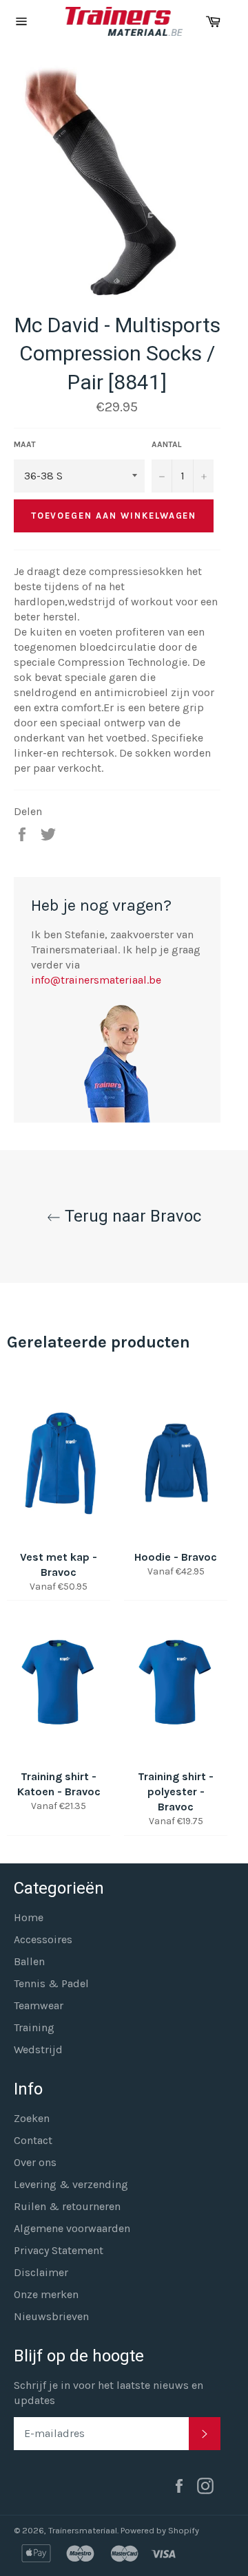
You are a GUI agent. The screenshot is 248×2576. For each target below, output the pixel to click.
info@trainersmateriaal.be (96, 980)
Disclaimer (41, 2272)
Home (29, 1917)
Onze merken (46, 2294)
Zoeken (32, 2118)
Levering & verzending (71, 2184)
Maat (25, 444)
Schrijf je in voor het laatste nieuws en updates (108, 2393)
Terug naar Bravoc (131, 1216)
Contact (33, 2140)
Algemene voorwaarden (72, 2228)
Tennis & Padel (51, 1983)
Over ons (35, 2162)
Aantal (167, 444)
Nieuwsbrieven (51, 2316)
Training (34, 2027)
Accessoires (43, 1939)
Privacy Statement (59, 2250)
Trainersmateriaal (83, 2530)
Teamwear (39, 2005)
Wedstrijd (38, 2049)
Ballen (29, 1961)
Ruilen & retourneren (67, 2206)
